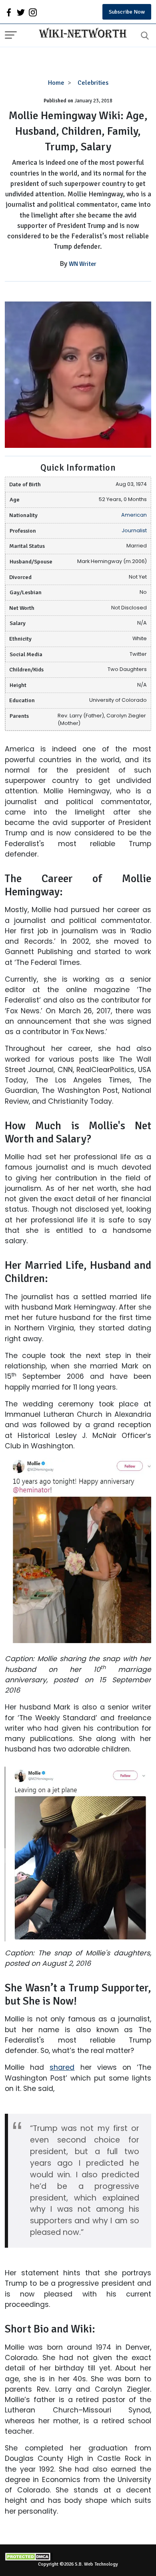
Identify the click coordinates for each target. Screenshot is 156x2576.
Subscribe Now (127, 12)
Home (56, 83)
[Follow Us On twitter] (21, 12)
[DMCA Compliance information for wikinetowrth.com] (78, 2557)
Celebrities (93, 83)
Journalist (134, 530)
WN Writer (83, 264)
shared (62, 2067)
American (134, 515)
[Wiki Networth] (81, 34)
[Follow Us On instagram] (33, 12)
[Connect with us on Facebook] (9, 12)
